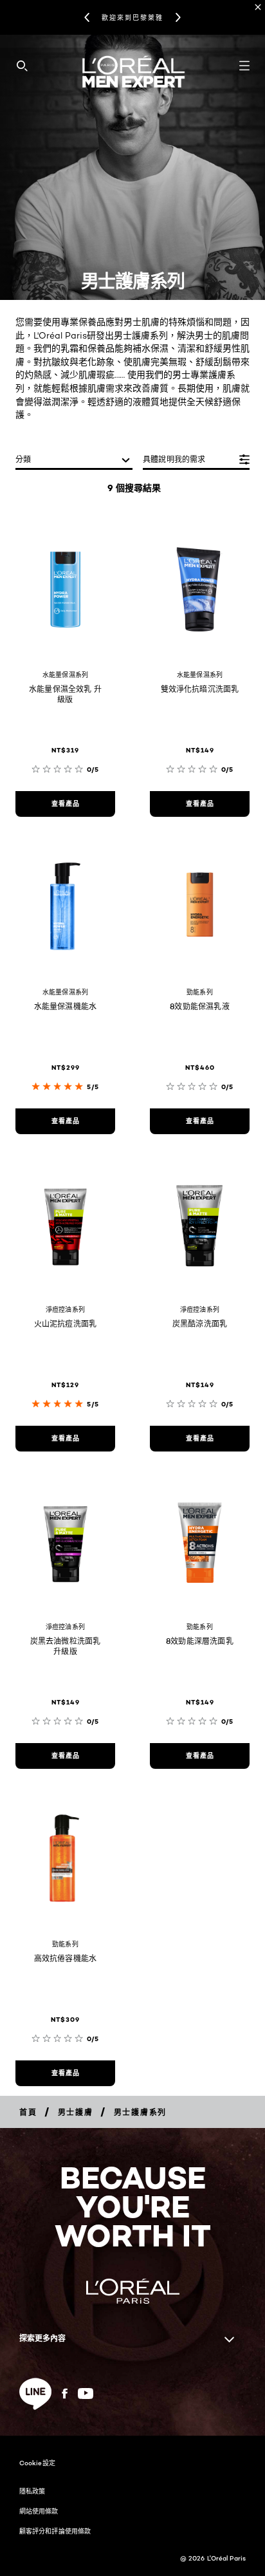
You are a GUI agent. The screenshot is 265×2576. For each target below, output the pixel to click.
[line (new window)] (35, 2394)
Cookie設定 (37, 2463)
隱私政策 (32, 2491)
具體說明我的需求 (174, 459)
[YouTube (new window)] (86, 2394)
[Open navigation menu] (244, 66)
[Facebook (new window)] (65, 2394)
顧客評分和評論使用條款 (55, 2531)
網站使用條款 (39, 2511)
